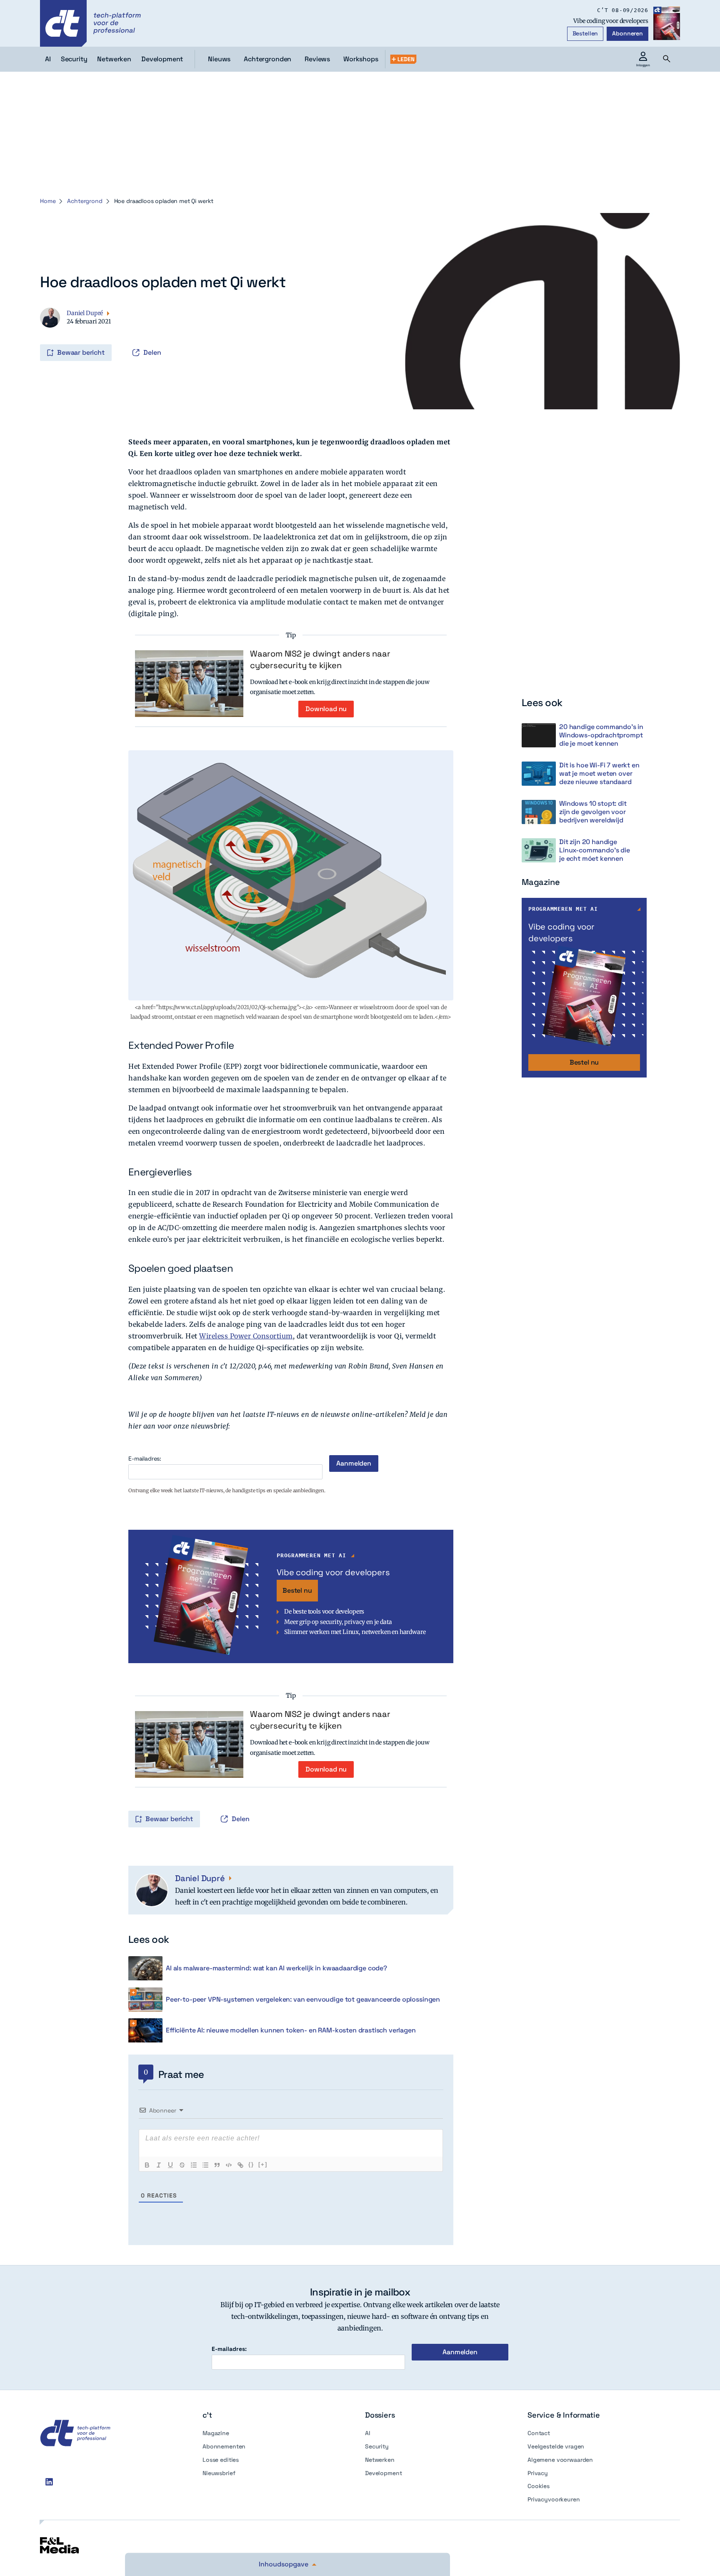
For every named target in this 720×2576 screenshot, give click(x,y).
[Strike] (182, 2165)
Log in (41, 335)
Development (383, 2473)
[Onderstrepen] (170, 2165)
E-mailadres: (145, 1459)
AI (368, 2433)
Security (377, 2446)
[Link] (240, 2165)
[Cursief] (159, 2165)
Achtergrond (85, 201)
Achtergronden (267, 59)
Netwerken (380, 2460)
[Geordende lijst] (194, 2165)
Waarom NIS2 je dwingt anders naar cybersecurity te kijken (320, 659)
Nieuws (219, 59)
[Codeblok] (229, 2165)
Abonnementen (224, 2446)
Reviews (317, 59)
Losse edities (221, 2460)
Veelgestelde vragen (556, 2446)
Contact (539, 2433)
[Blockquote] (217, 2165)
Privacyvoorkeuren (554, 2499)
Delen (152, 352)
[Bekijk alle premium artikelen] (403, 59)
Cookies (539, 2486)
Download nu (326, 709)
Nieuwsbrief (219, 2473)
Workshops (361, 59)
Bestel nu (297, 1590)
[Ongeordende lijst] (205, 2165)
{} (251, 2164)
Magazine (216, 2433)
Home (48, 201)
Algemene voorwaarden (560, 2460)
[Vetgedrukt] (147, 2165)
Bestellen (585, 33)
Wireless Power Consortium (246, 1336)
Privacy (538, 2473)
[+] (263, 2164)
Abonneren (627, 33)
